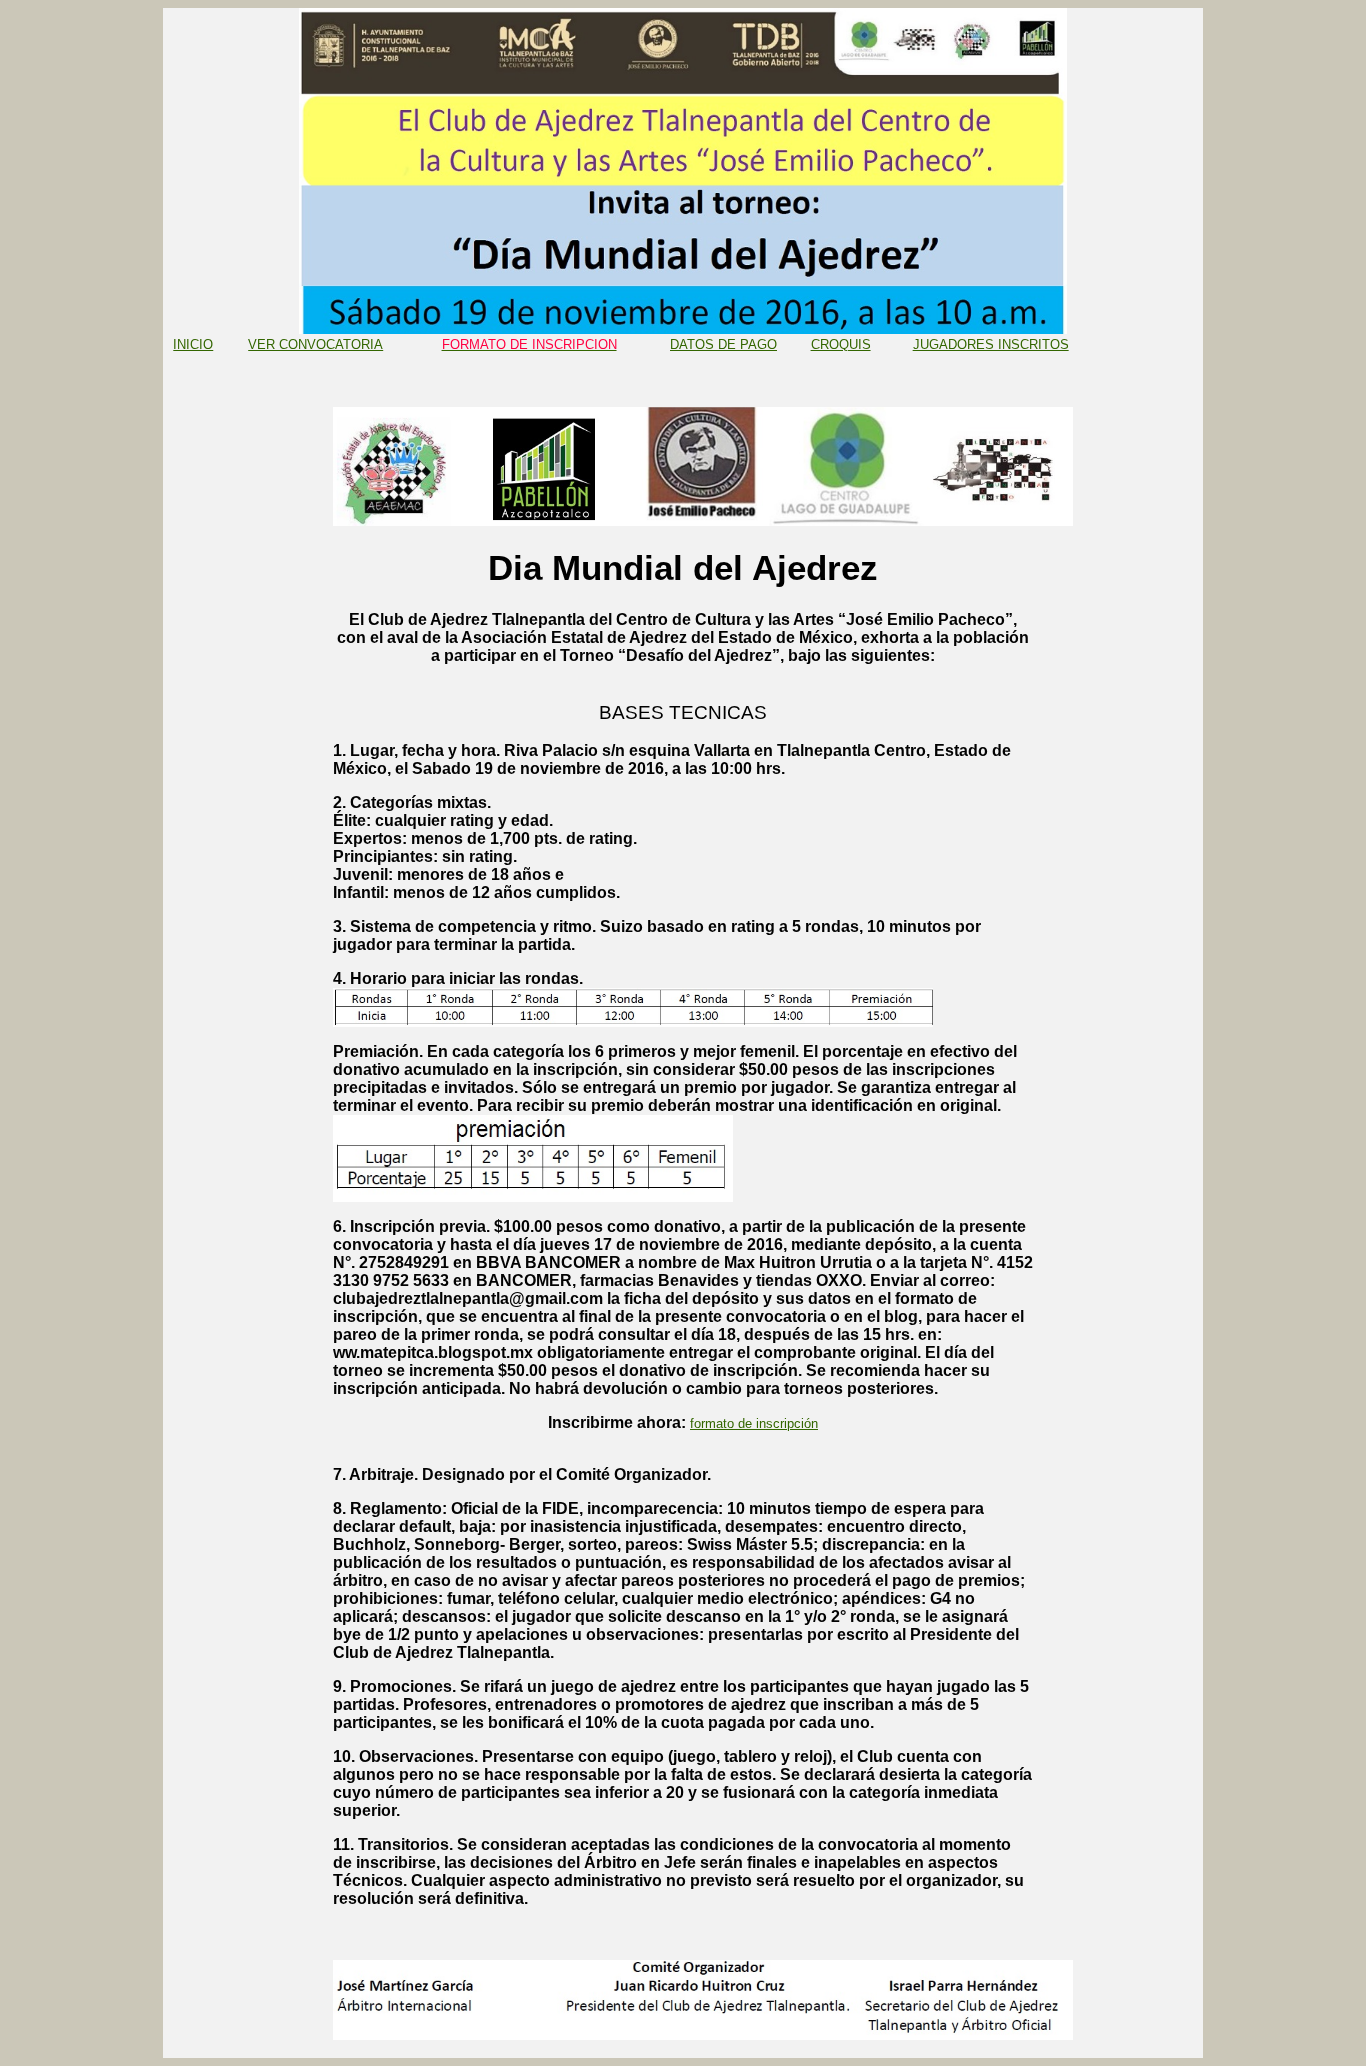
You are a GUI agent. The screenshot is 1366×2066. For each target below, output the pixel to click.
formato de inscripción (754, 1423)
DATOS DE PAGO (723, 344)
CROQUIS (841, 344)
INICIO (193, 344)
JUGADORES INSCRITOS (991, 344)
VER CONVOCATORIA (315, 344)
